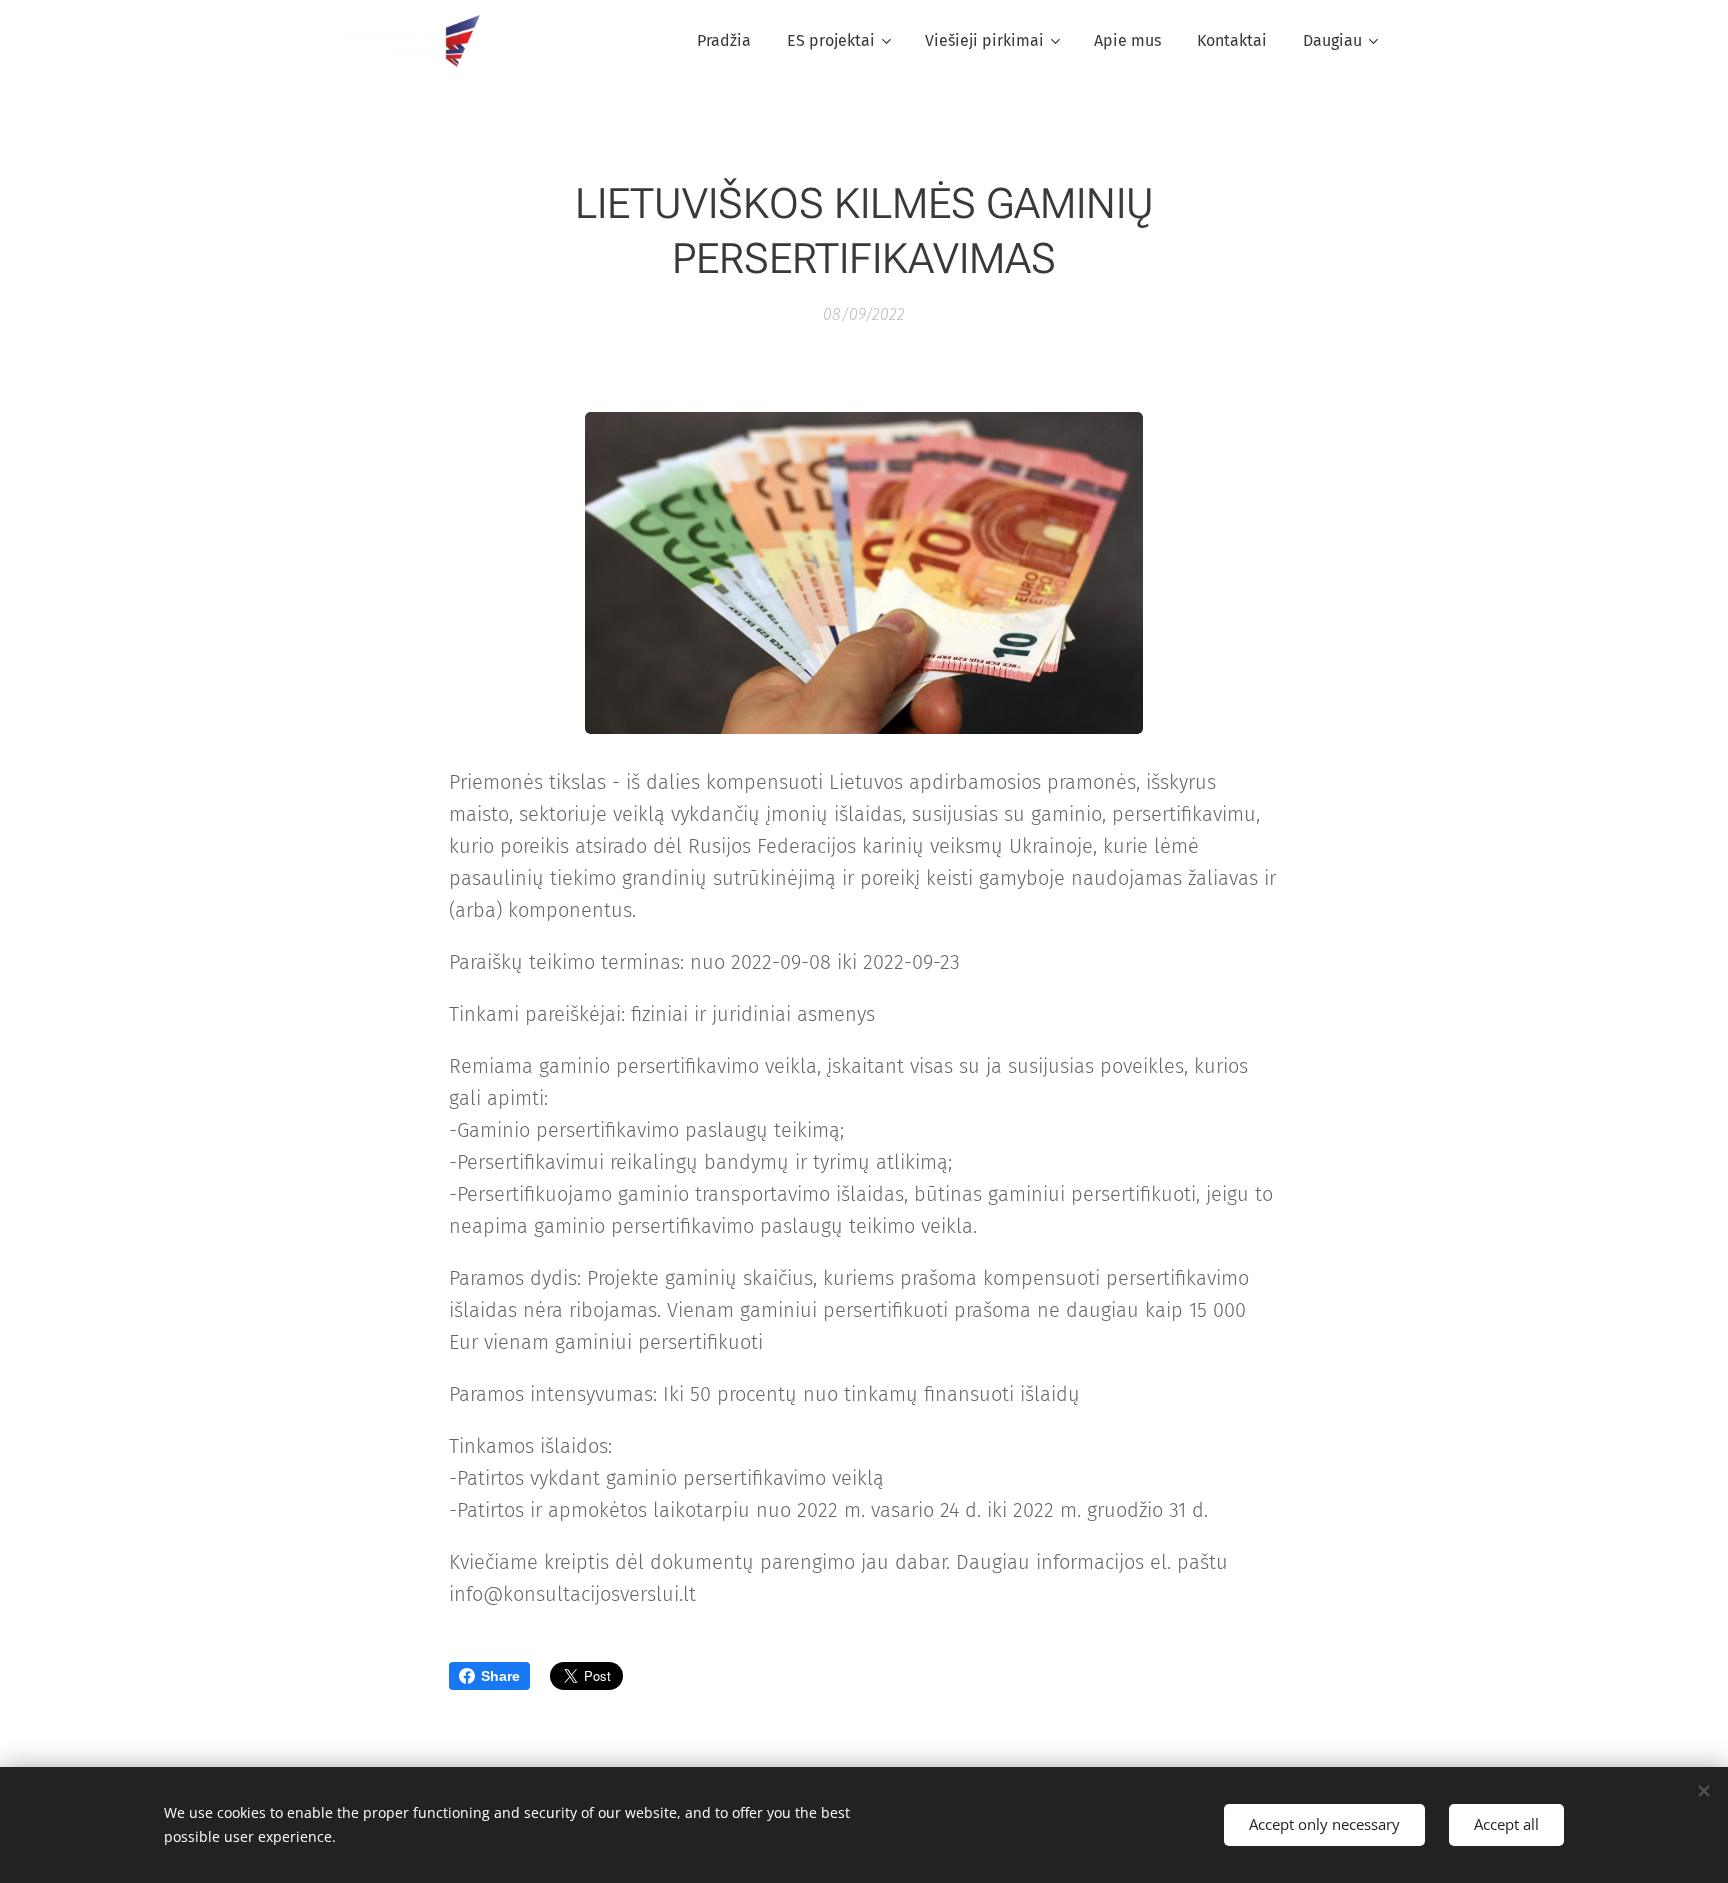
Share (500, 1676)
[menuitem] (724, 41)
